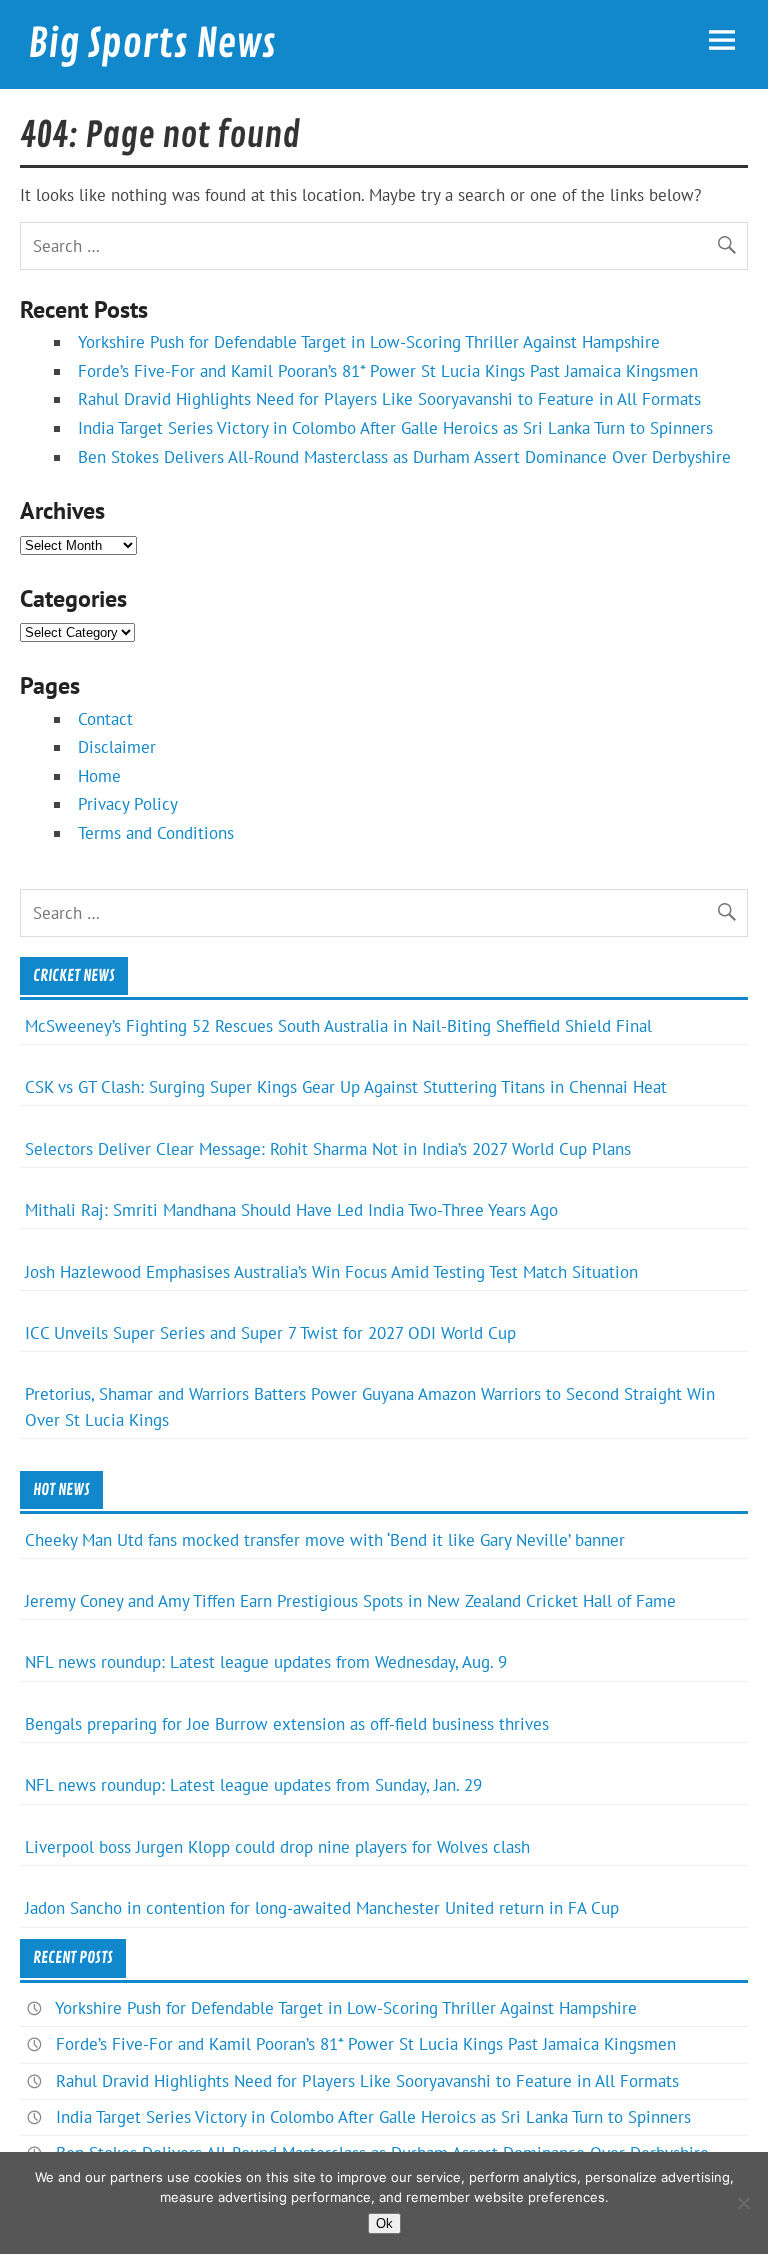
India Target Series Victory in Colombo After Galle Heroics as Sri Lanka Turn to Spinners (395, 428)
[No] (743, 2203)
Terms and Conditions (156, 833)
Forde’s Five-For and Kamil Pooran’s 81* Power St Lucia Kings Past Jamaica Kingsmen (388, 371)
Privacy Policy (128, 804)
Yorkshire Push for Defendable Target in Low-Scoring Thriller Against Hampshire (369, 342)
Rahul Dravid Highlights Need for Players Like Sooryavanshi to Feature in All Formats (389, 399)
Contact (105, 719)
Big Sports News (152, 44)
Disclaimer (117, 747)
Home (99, 776)
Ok (384, 2223)
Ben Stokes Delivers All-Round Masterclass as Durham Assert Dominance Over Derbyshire (404, 457)
